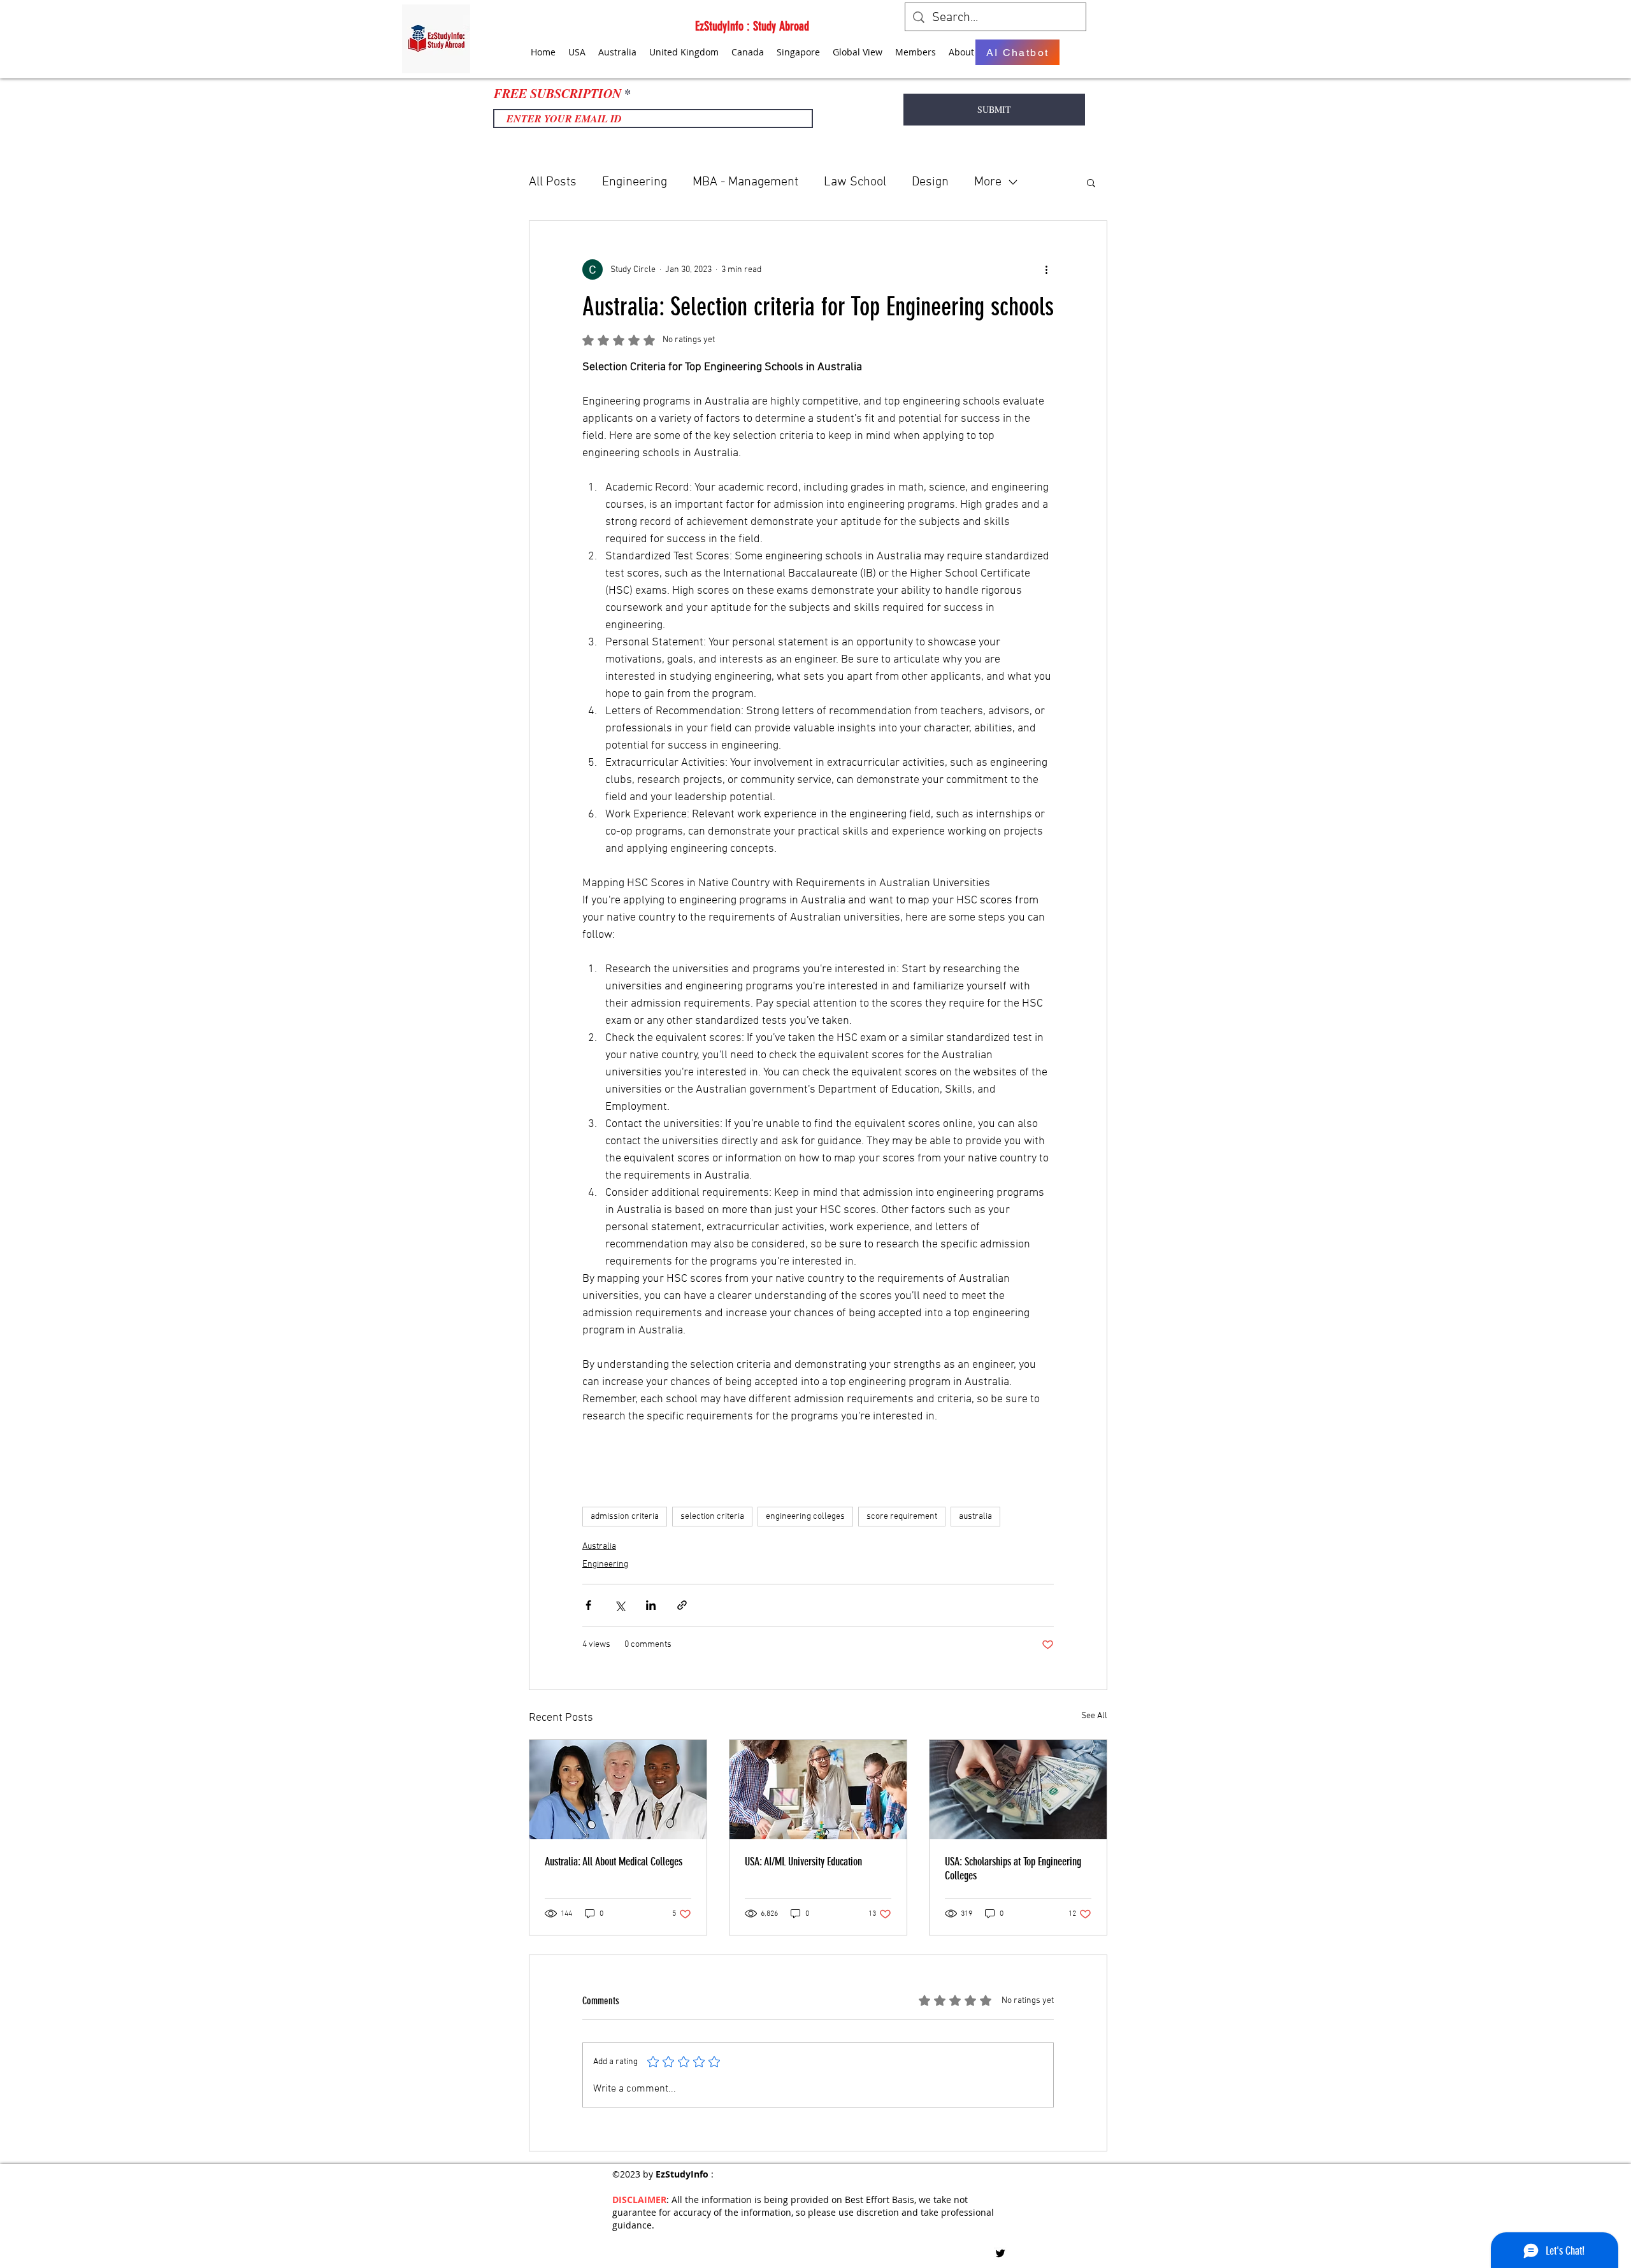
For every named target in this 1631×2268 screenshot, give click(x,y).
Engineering (635, 182)
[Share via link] (682, 1605)
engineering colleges (805, 1517)
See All (1094, 1716)
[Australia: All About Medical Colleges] (618, 1790)
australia (975, 1517)
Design (930, 182)
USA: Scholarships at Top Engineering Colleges (1013, 1869)
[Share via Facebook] (588, 1605)
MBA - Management (745, 182)
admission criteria (625, 1517)
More (988, 182)
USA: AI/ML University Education (803, 1862)
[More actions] (1046, 269)
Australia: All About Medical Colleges (614, 1862)
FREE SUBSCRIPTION (557, 93)
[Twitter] (1000, 2253)
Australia (599, 1547)
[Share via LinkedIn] (651, 1605)
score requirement (902, 1517)
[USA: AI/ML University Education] (818, 1790)
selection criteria (712, 1517)
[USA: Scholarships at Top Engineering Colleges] (1018, 1790)
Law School (855, 182)
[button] (1091, 182)
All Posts (553, 182)
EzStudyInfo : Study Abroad (752, 26)
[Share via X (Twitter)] (620, 1605)
